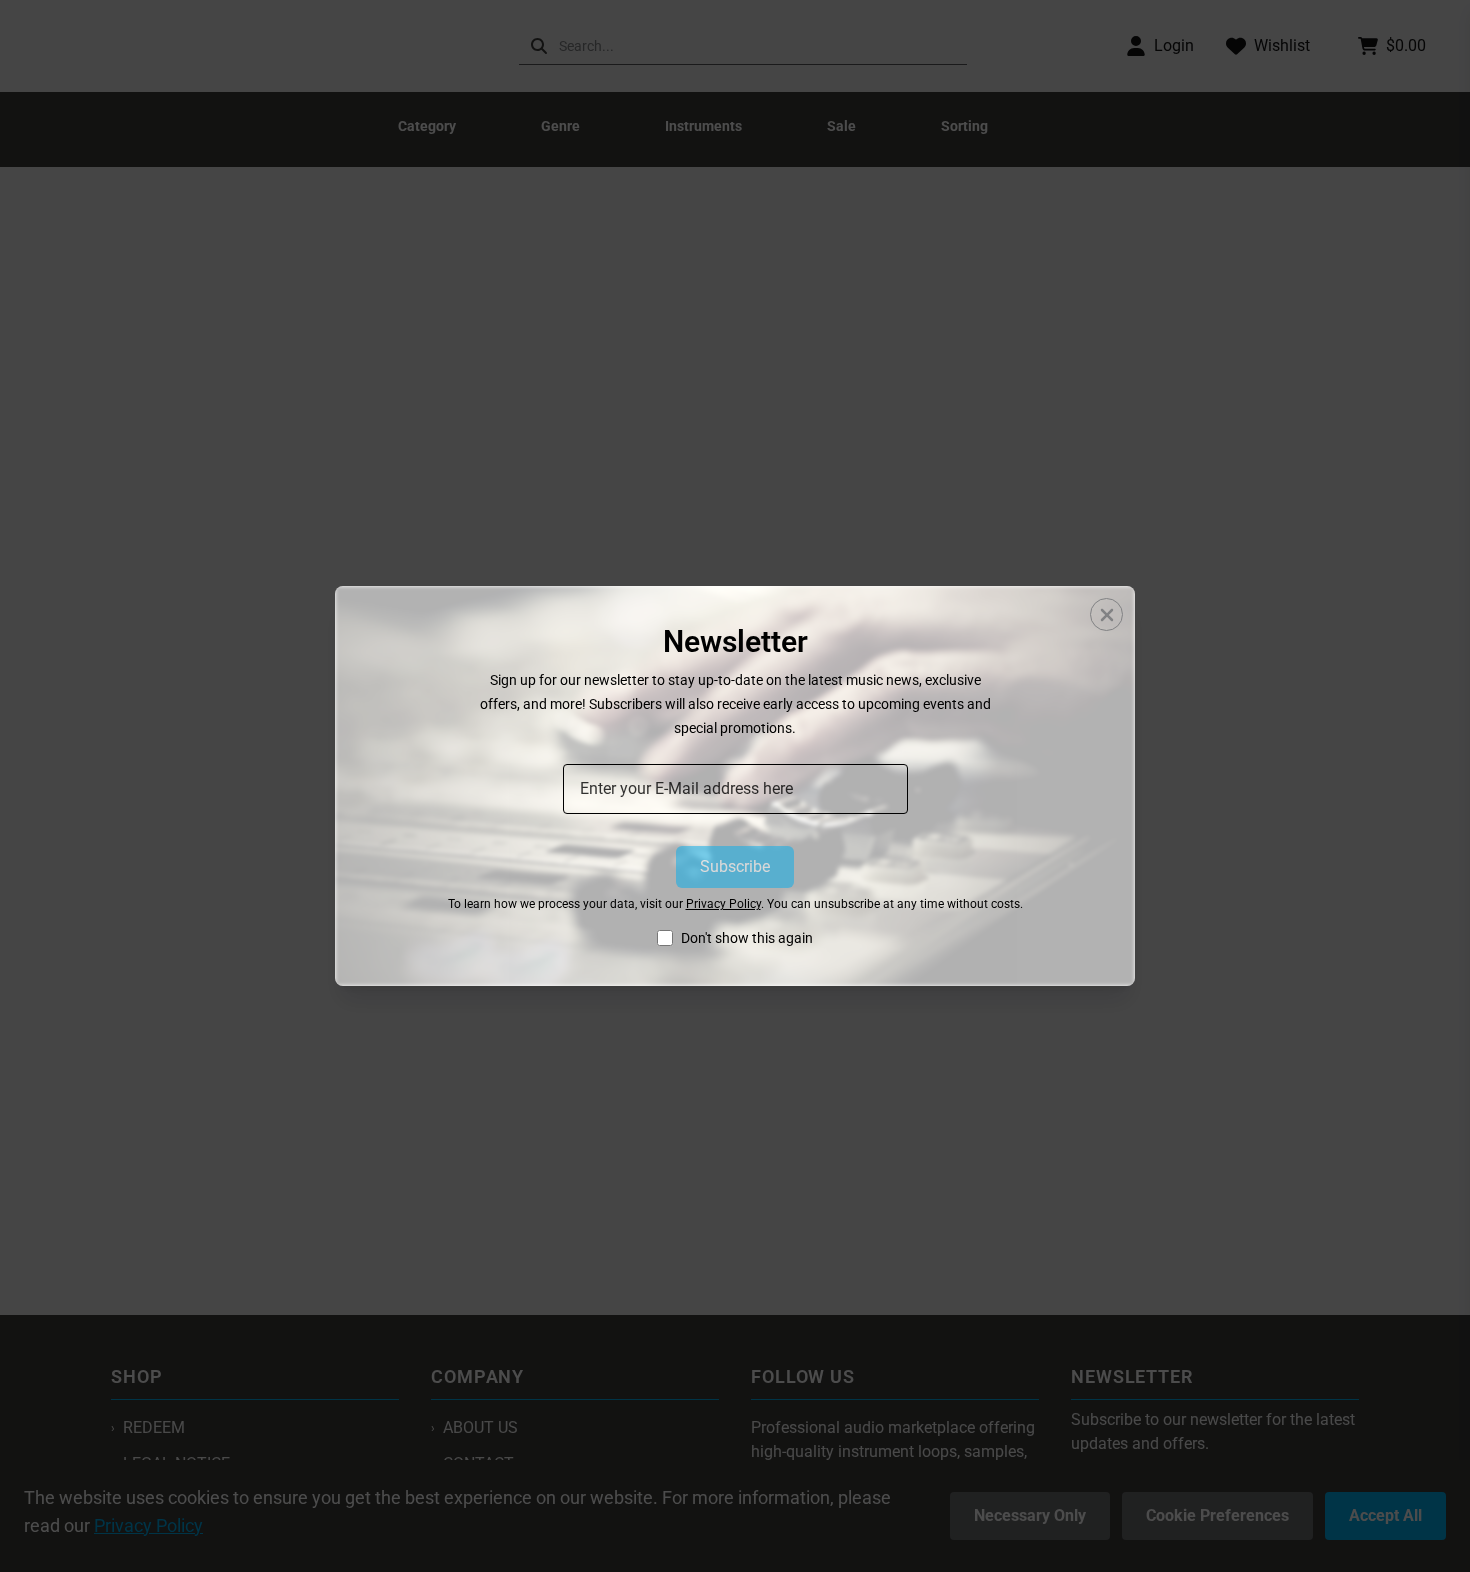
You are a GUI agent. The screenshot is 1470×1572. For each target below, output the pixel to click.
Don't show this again (747, 938)
